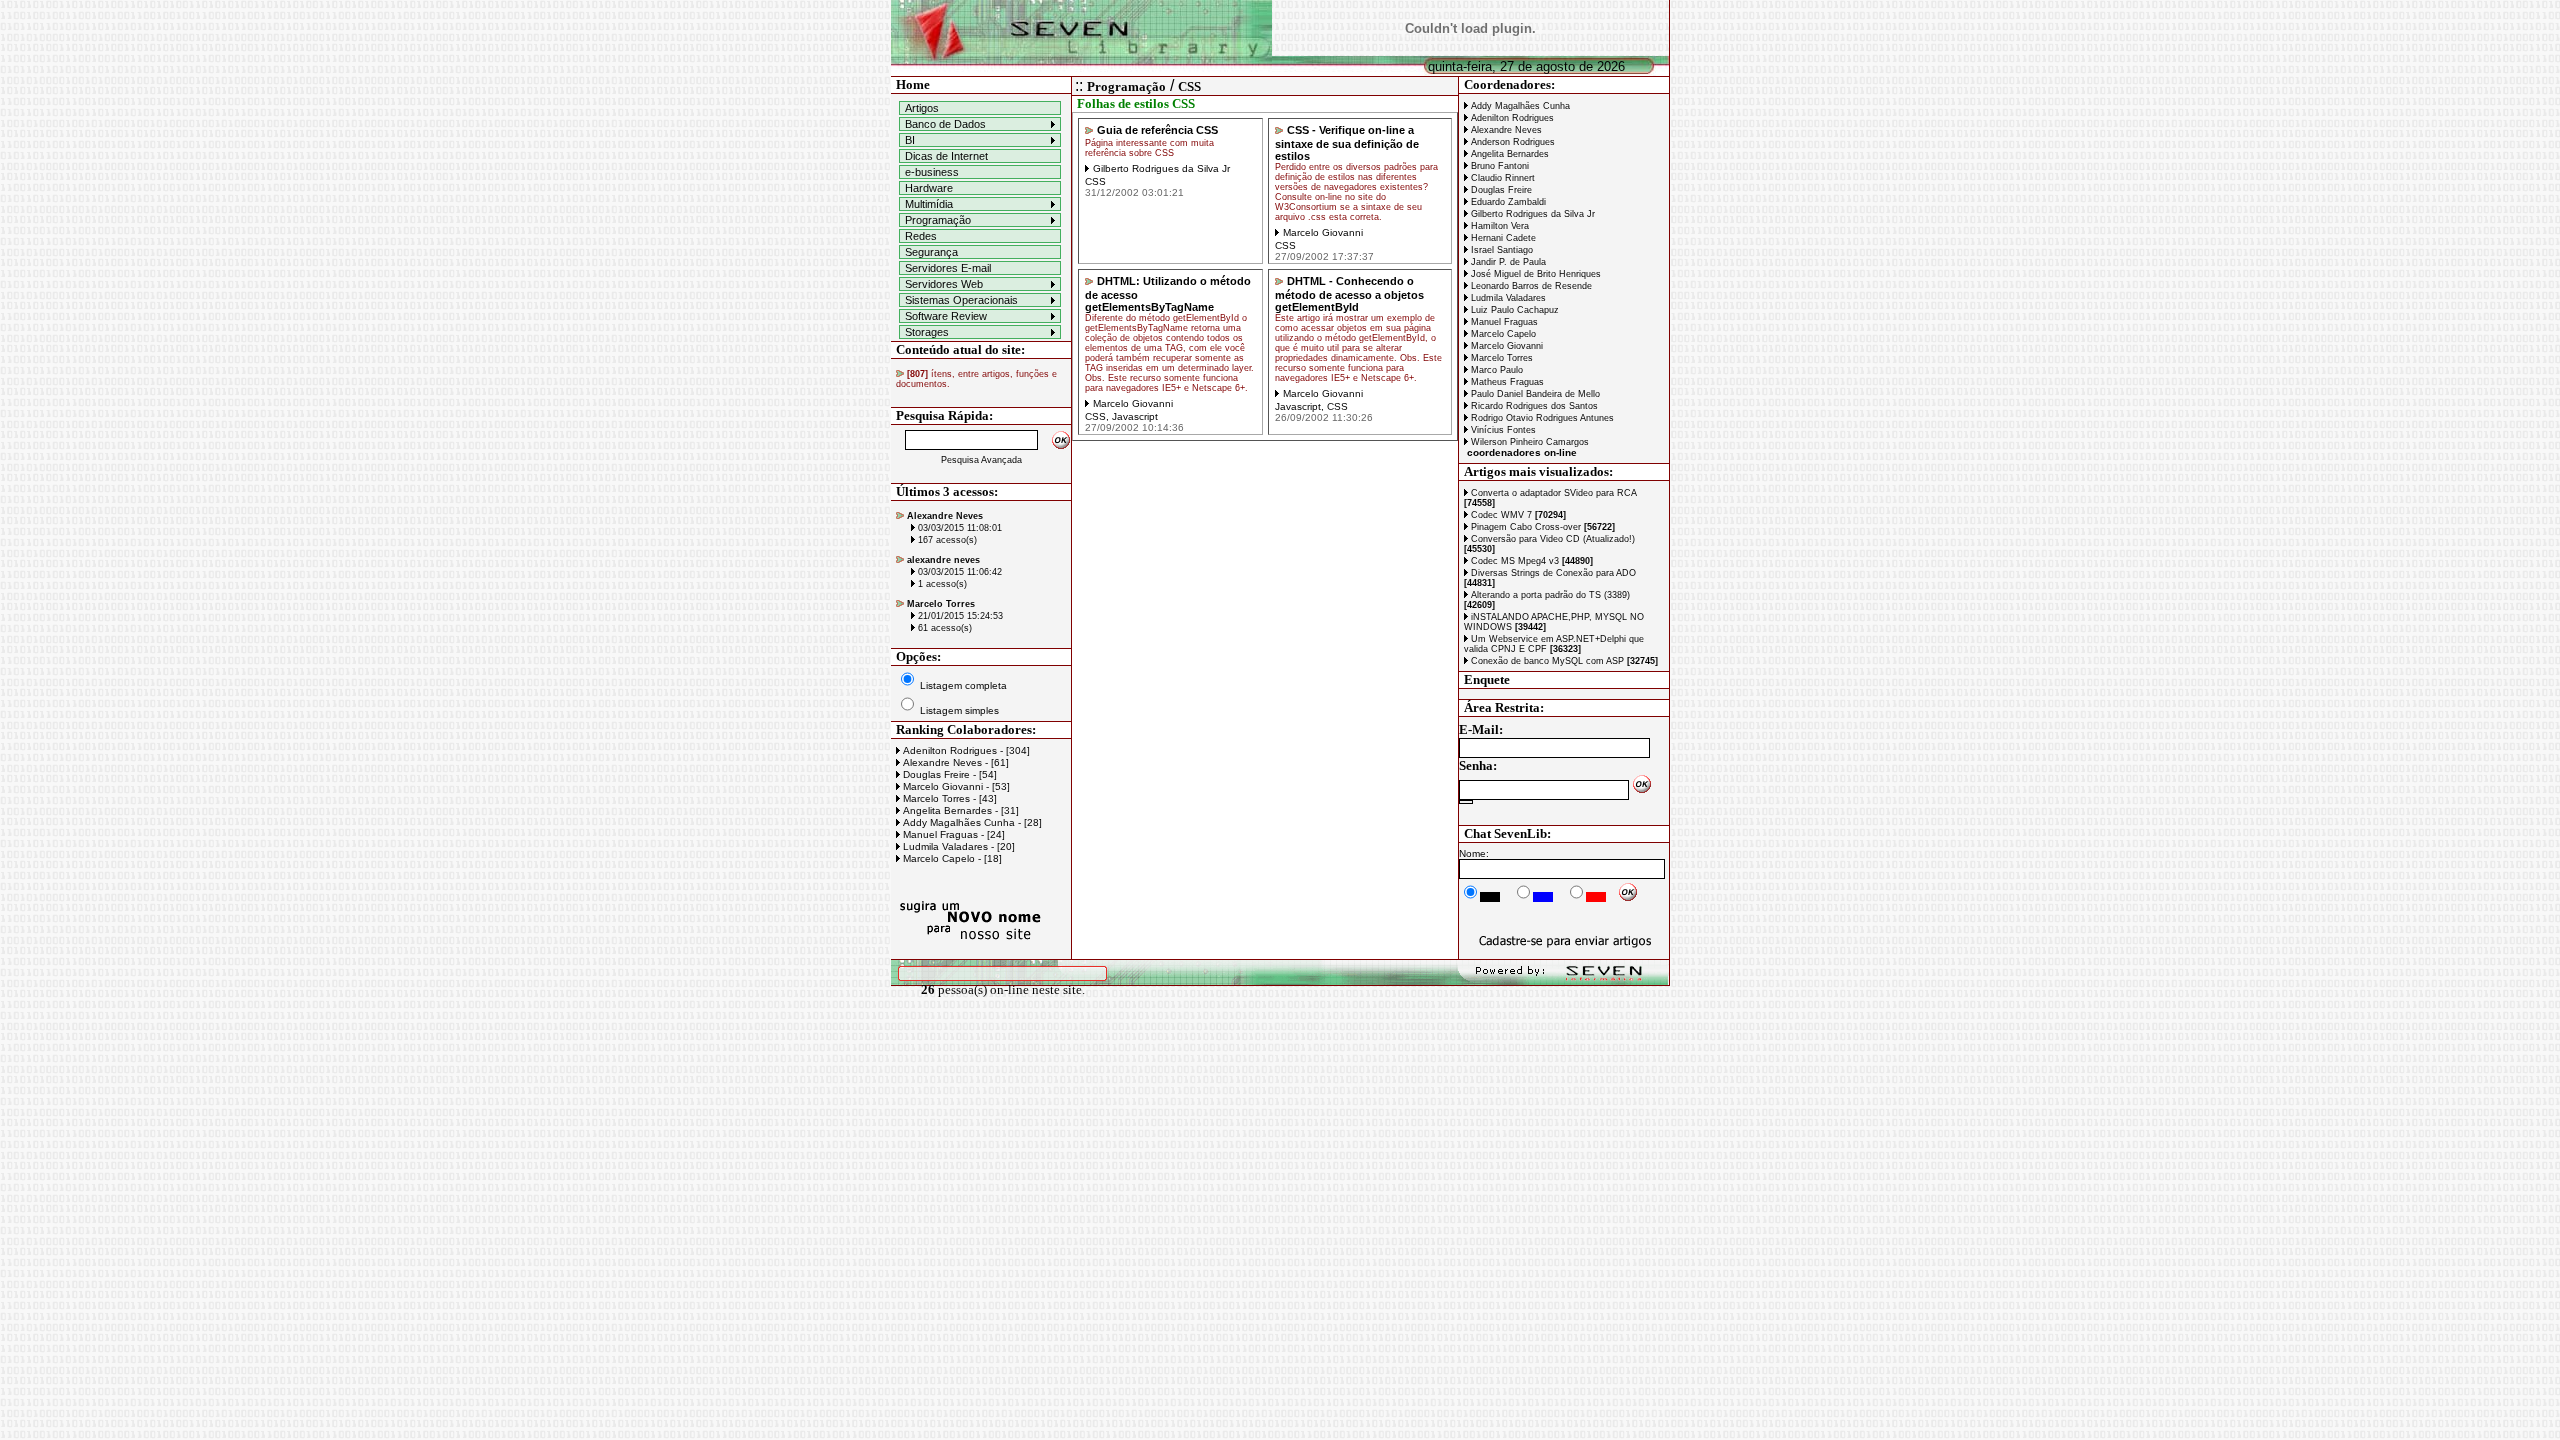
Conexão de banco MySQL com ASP (1563, 661)
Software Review (946, 316)
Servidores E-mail (948, 268)
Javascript (1135, 416)
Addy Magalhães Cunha (1519, 106)
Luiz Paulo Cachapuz (1513, 310)
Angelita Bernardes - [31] (959, 810)
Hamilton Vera (1498, 226)
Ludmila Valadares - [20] (957, 846)
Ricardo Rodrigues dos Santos (1533, 406)
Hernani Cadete (1502, 238)
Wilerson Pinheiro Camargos (1528, 442)
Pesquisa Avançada (981, 460)
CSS (1189, 86)
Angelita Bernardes (1508, 154)
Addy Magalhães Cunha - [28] (971, 822)
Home (913, 84)
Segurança (931, 252)
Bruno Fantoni (1498, 166)
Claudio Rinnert (1501, 178)
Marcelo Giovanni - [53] (955, 786)
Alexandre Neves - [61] (954, 762)
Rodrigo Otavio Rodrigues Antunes (1541, 418)
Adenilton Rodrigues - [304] (965, 750)
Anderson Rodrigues (1511, 142)
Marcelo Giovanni (1505, 346)
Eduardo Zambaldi (1507, 202)
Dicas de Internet (946, 156)
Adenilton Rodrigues (1511, 118)
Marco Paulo (1495, 370)
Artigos (922, 108)
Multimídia (929, 204)
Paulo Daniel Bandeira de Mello (1534, 394)
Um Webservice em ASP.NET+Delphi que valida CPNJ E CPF (1554, 644)
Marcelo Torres (1500, 358)
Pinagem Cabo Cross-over (1541, 527)
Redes (921, 236)
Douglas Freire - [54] (948, 774)
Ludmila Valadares (1507, 298)
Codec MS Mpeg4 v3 (1530, 561)
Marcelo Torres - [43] (948, 798)
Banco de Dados (945, 124)
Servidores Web (944, 284)
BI (910, 140)
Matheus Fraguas (1506, 382)
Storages (927, 332)
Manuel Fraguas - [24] (952, 834)
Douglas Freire (1500, 190)
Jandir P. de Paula (1507, 262)
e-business (932, 172)
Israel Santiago (1500, 250)
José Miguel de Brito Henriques (1534, 274)
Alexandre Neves (1505, 130)
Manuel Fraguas (1503, 322)
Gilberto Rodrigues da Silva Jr (1531, 214)
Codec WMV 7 (1517, 515)
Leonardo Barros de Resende (1530, 286)
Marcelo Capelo (1502, 334)
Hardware (929, 188)
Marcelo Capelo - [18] (951, 858)
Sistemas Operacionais (961, 300)
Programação (938, 220)
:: (1079, 85)
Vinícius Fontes (1502, 430)
